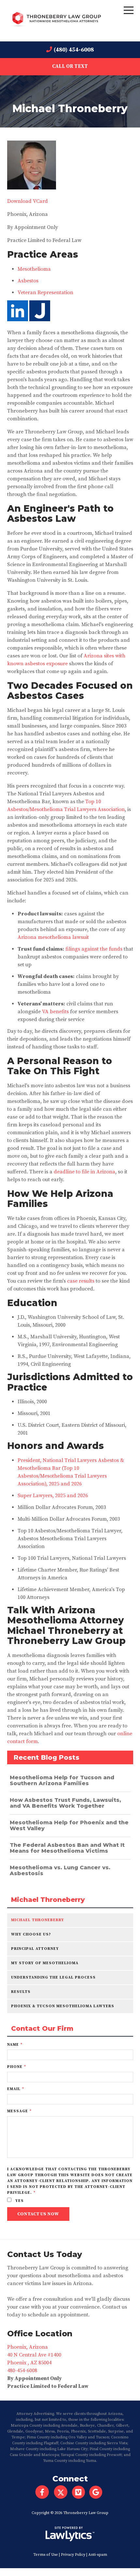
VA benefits (55, 1012)
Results (21, 1992)
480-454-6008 (22, 2371)
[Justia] (40, 320)
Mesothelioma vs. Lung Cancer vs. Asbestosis (60, 1870)
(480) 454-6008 (74, 50)
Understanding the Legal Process (53, 1977)
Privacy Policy (73, 2555)
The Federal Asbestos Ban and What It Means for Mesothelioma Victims (67, 1848)
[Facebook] (42, 2492)
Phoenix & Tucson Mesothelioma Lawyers (63, 2006)
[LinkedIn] (18, 320)
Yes (19, 2201)
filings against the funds (94, 949)
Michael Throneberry (48, 1900)
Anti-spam (98, 2555)
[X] (61, 2492)
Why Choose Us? (31, 1934)
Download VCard (28, 201)
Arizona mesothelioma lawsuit (53, 937)
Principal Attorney (35, 1949)
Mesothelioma (34, 269)
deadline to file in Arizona (84, 1172)
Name (15, 2045)
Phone (17, 2067)
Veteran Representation (45, 293)
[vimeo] (81, 2492)
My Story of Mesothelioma (45, 1963)
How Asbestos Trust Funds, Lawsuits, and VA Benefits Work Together (65, 1803)
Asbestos (28, 281)
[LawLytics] (70, 2534)
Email (16, 2089)
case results (81, 1281)
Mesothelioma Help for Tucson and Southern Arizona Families (62, 1780)
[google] (98, 2492)
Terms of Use (46, 2555)
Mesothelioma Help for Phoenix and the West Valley (69, 1825)
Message (19, 2111)
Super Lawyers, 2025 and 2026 (53, 1496)
